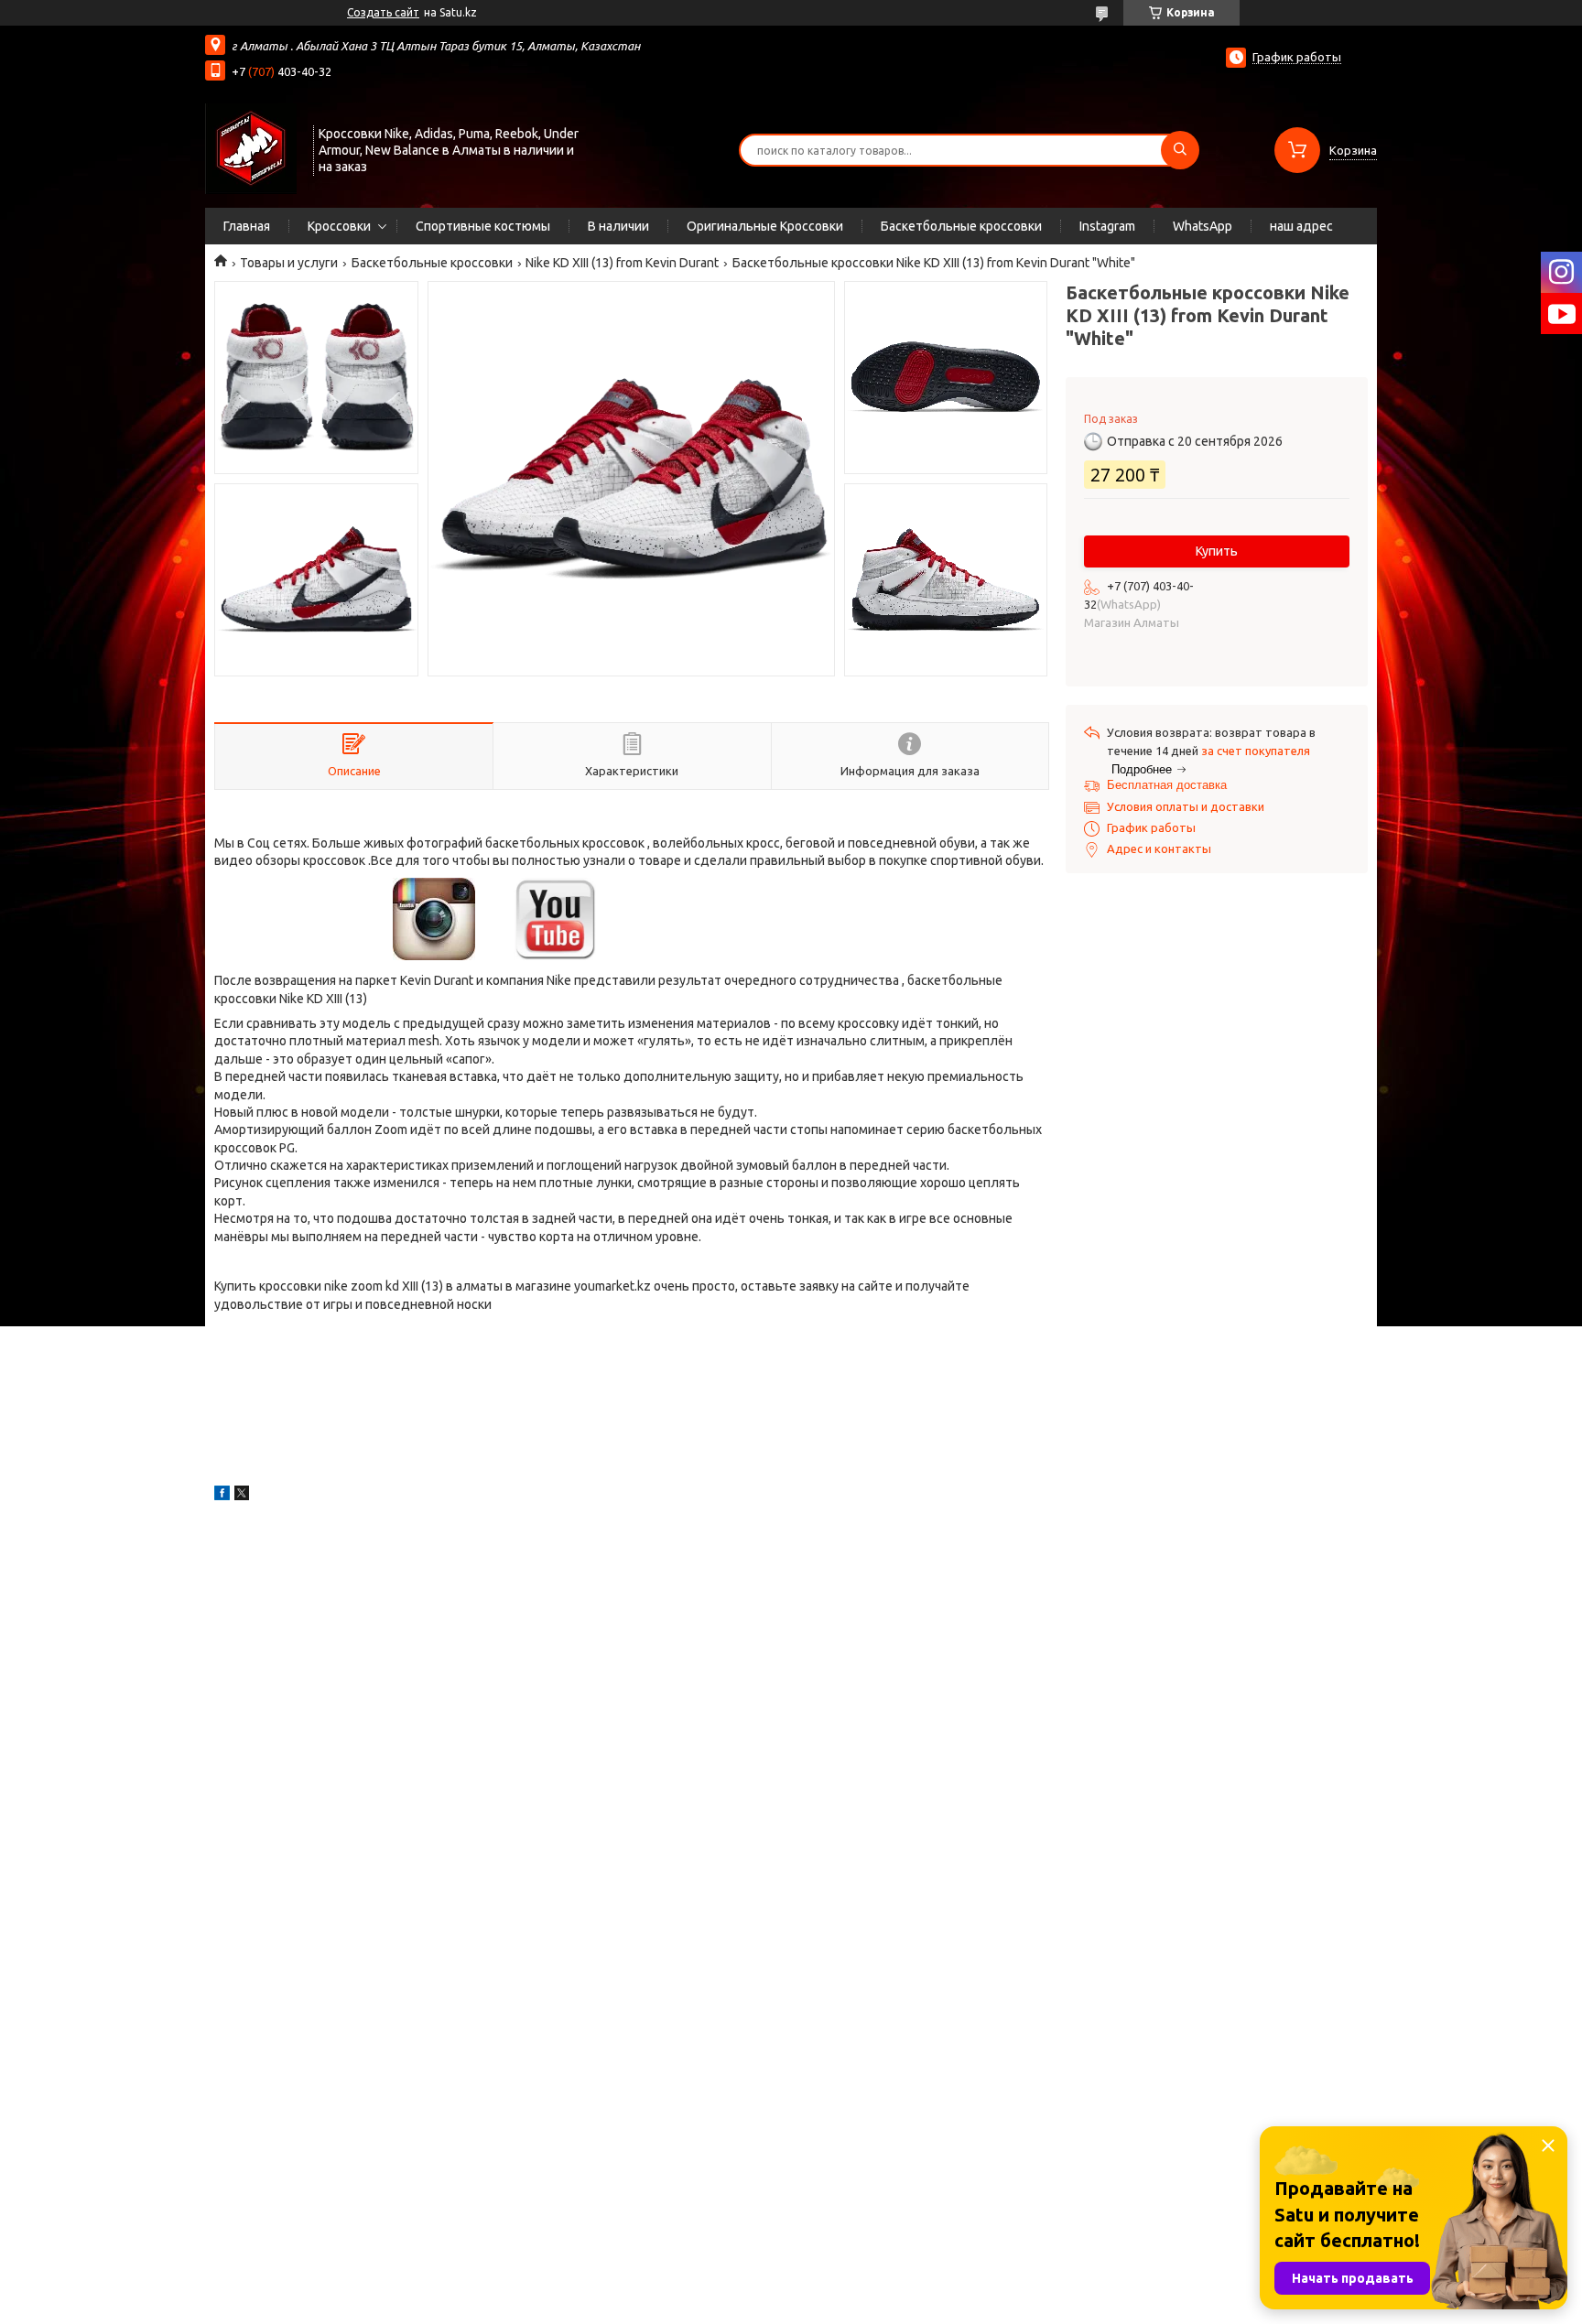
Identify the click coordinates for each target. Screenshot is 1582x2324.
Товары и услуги (289, 263)
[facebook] (222, 1496)
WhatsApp (1203, 226)
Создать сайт (383, 12)
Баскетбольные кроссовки (961, 226)
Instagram (1107, 226)
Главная (247, 226)
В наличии (618, 226)
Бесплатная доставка (1167, 785)
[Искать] (1180, 150)
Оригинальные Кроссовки (765, 226)
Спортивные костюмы (483, 226)
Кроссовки (339, 226)
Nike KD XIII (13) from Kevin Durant (622, 263)
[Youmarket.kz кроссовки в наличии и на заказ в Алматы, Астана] (251, 148)
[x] (242, 1496)
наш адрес (1301, 226)
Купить (1217, 551)
